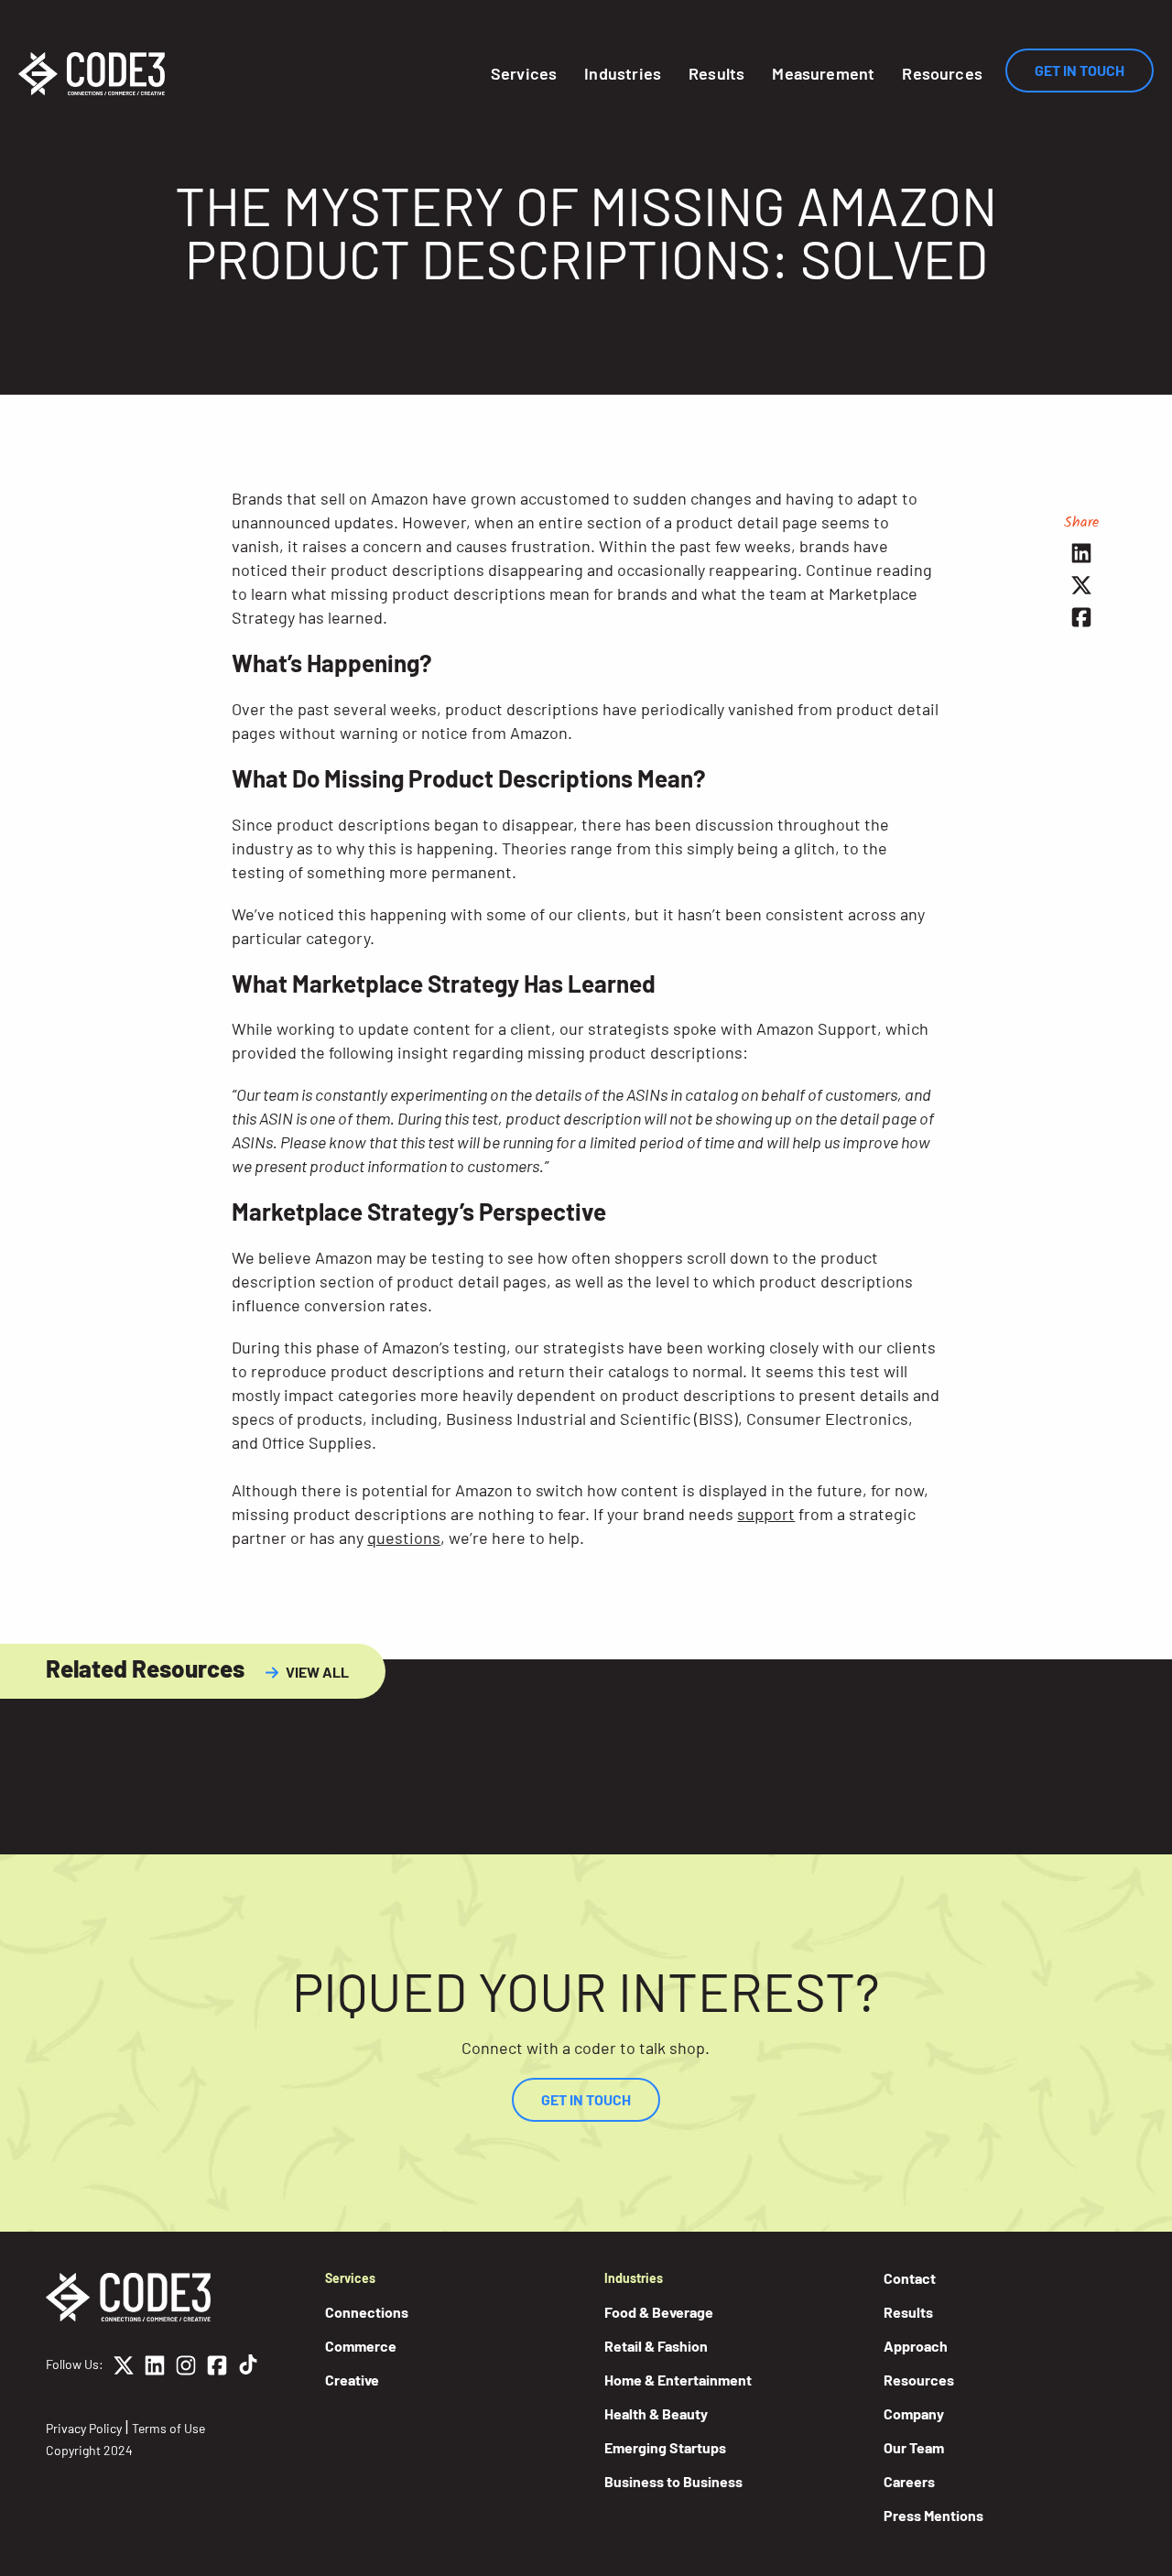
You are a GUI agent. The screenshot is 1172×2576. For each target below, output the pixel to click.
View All (317, 1672)
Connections (367, 2312)
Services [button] (524, 73)
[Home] (92, 74)
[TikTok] (248, 2368)
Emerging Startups (665, 2447)
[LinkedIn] (155, 2368)
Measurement (823, 73)
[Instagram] (186, 2368)
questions (404, 1538)
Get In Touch (1080, 70)
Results (716, 73)
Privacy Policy (84, 2428)
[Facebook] (217, 2368)
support (766, 1514)
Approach (916, 2346)
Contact (910, 2278)
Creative (352, 2380)
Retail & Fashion (656, 2346)
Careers (909, 2481)
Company (914, 2413)
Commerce (361, 2346)
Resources (942, 73)
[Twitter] (124, 2368)
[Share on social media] (1082, 553)
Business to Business (673, 2481)
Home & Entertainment (678, 2380)
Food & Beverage (659, 2312)
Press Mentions (933, 2515)
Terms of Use (168, 2428)
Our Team (914, 2447)
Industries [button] (623, 73)
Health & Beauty (656, 2413)
